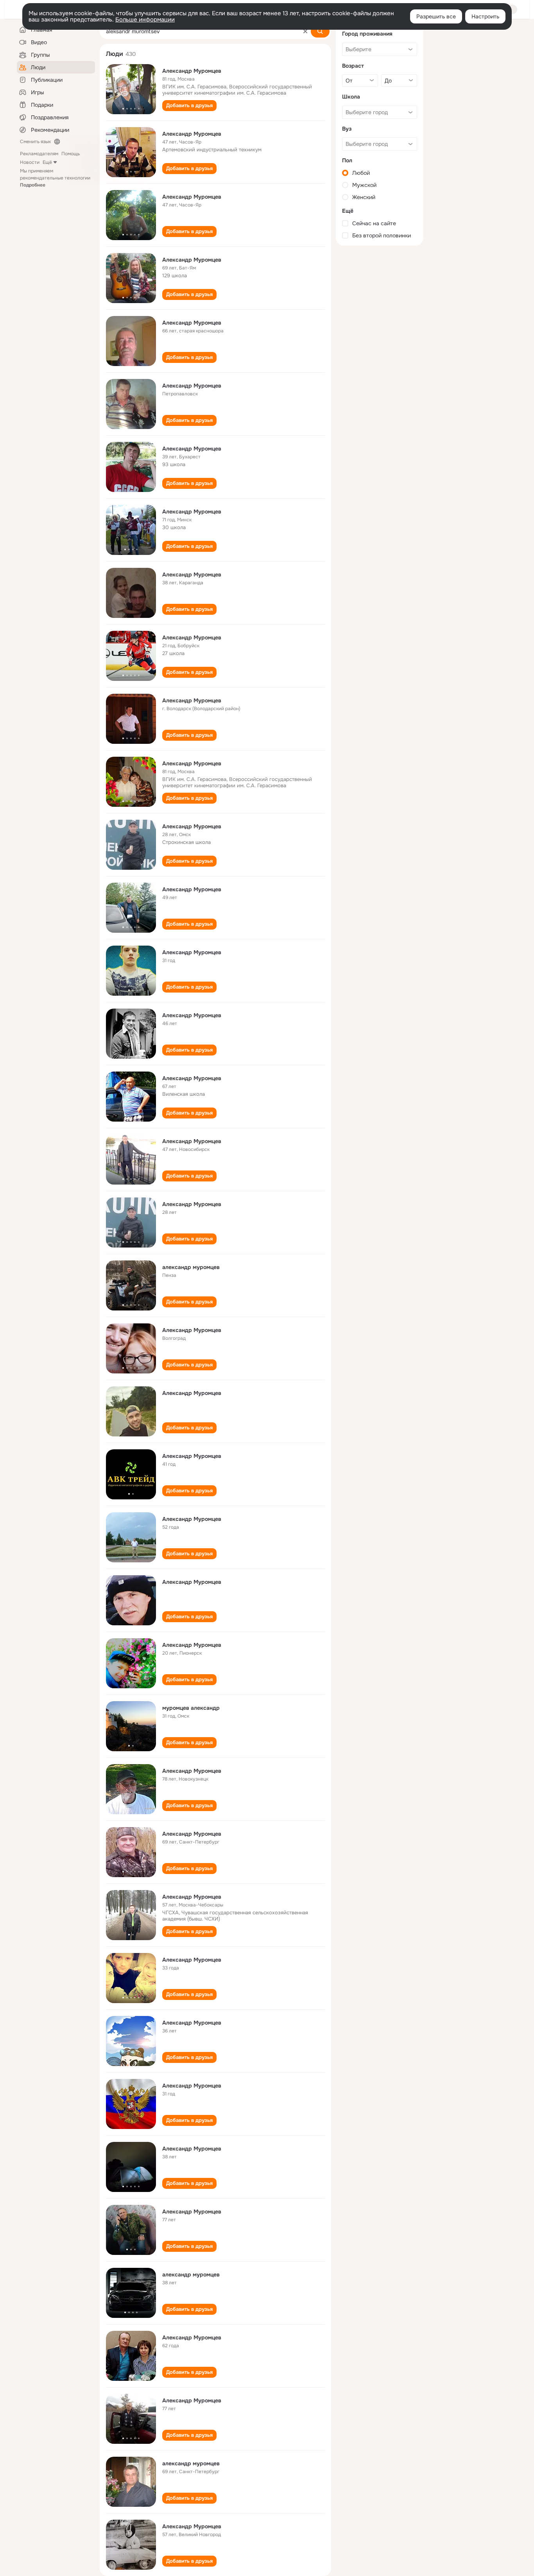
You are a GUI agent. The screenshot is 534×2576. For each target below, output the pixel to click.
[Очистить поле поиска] (305, 31)
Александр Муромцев (192, 71)
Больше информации (145, 20)
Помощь (71, 154)
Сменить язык (35, 142)
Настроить (485, 16)
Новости (30, 162)
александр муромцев (191, 1267)
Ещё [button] (47, 162)
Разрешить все (436, 16)
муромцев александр (191, 1708)
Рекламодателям (39, 154)
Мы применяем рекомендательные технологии (55, 178)
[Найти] (320, 31)
